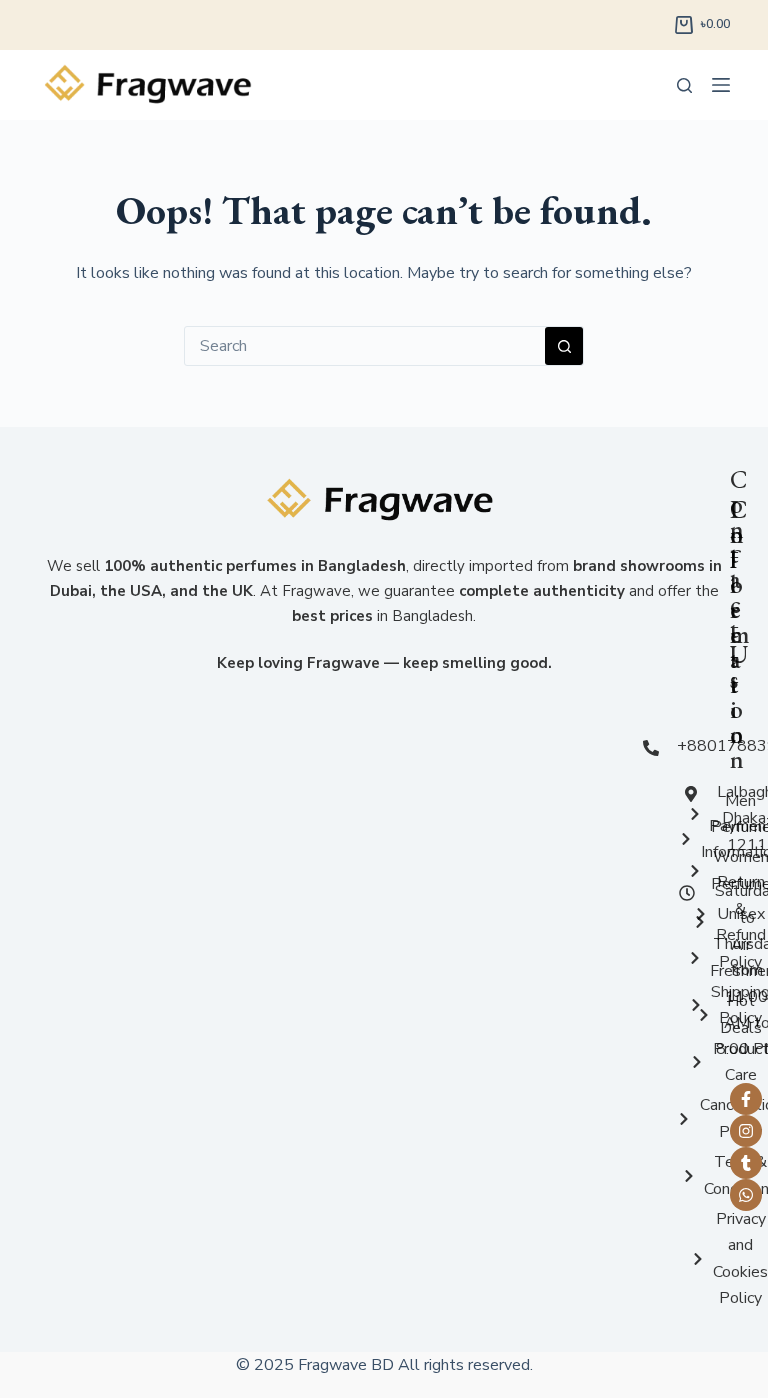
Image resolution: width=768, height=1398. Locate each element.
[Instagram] (746, 1131)
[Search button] (564, 346)
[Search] (684, 85)
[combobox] (365, 346)
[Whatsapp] (746, 1195)
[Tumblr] (746, 1163)
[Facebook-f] (746, 1099)
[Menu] (721, 85)
